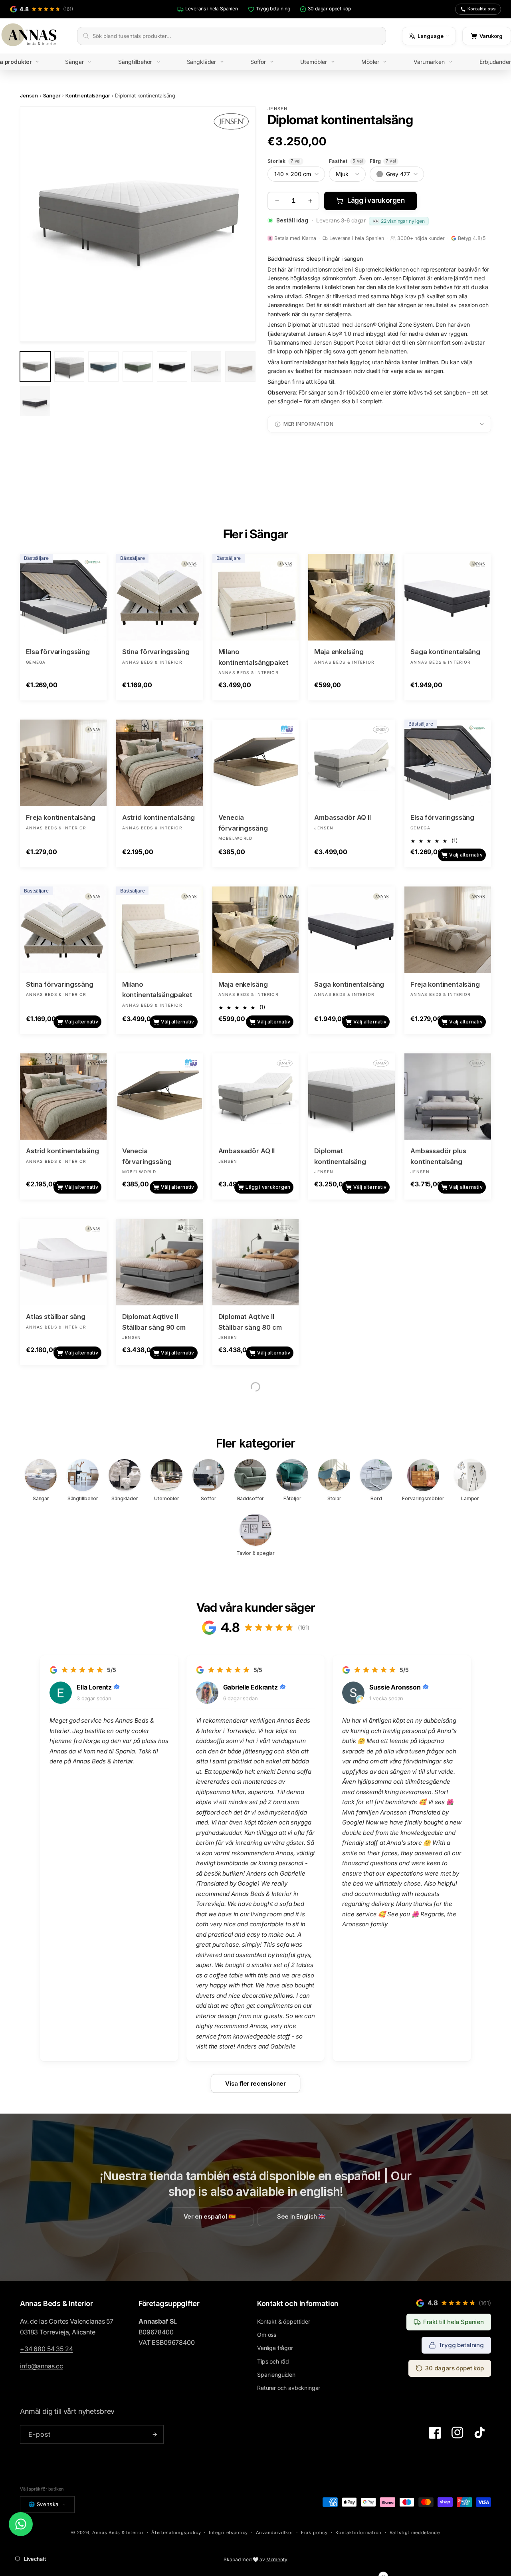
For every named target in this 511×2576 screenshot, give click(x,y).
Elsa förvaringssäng (58, 652)
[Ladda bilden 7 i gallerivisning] (240, 367)
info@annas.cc (42, 2366)
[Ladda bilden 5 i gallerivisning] (172, 367)
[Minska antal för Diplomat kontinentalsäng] (277, 201)
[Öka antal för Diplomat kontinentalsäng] (310, 201)
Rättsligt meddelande (415, 2532)
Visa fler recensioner (255, 2083)
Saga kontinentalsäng (445, 652)
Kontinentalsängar (88, 95)
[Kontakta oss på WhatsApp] (21, 2524)
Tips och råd (273, 2361)
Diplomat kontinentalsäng (340, 1156)
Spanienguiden (276, 2375)
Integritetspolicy (228, 2532)
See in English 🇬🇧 (301, 2217)
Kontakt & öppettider (284, 2321)
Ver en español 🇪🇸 (210, 2217)
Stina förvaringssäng (156, 652)
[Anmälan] (154, 2434)
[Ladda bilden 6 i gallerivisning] (206, 367)
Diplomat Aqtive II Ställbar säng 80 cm (250, 1322)
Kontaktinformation (358, 2532)
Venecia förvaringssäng (243, 823)
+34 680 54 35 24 (46, 2349)
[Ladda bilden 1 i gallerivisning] (35, 367)
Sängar (52, 95)
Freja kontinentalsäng (61, 817)
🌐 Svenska (44, 2504)
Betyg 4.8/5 (471, 238)
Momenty (277, 2559)
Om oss (267, 2335)
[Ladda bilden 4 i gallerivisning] (138, 367)
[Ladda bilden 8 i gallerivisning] (35, 401)
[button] (84, 62)
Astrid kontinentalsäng (158, 817)
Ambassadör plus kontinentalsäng (438, 1156)
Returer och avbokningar (289, 2388)
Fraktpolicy (314, 2532)
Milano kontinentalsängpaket (254, 657)
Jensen (29, 95)
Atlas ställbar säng (56, 1317)
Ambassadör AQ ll (342, 817)
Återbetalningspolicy (176, 2532)
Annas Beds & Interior (118, 2532)
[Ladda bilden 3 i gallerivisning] (103, 367)
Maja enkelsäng (339, 652)
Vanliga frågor (275, 2348)
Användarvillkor (275, 2532)
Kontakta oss (482, 9)
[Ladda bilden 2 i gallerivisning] (69, 367)
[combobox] (237, 36)
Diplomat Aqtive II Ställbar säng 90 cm (154, 1322)
